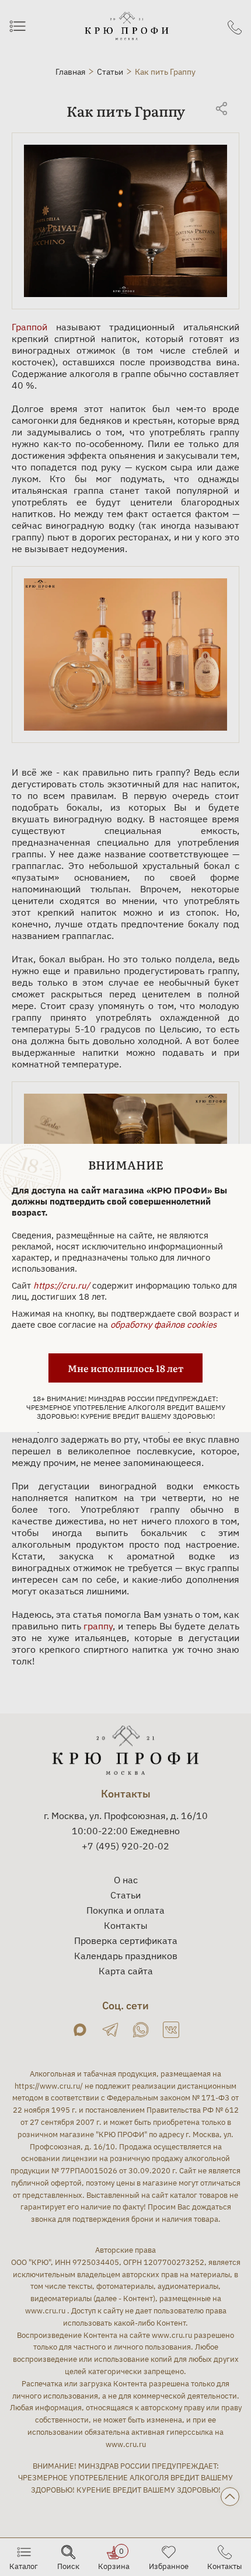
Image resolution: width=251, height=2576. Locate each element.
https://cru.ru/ (62, 1285)
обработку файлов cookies (163, 1324)
